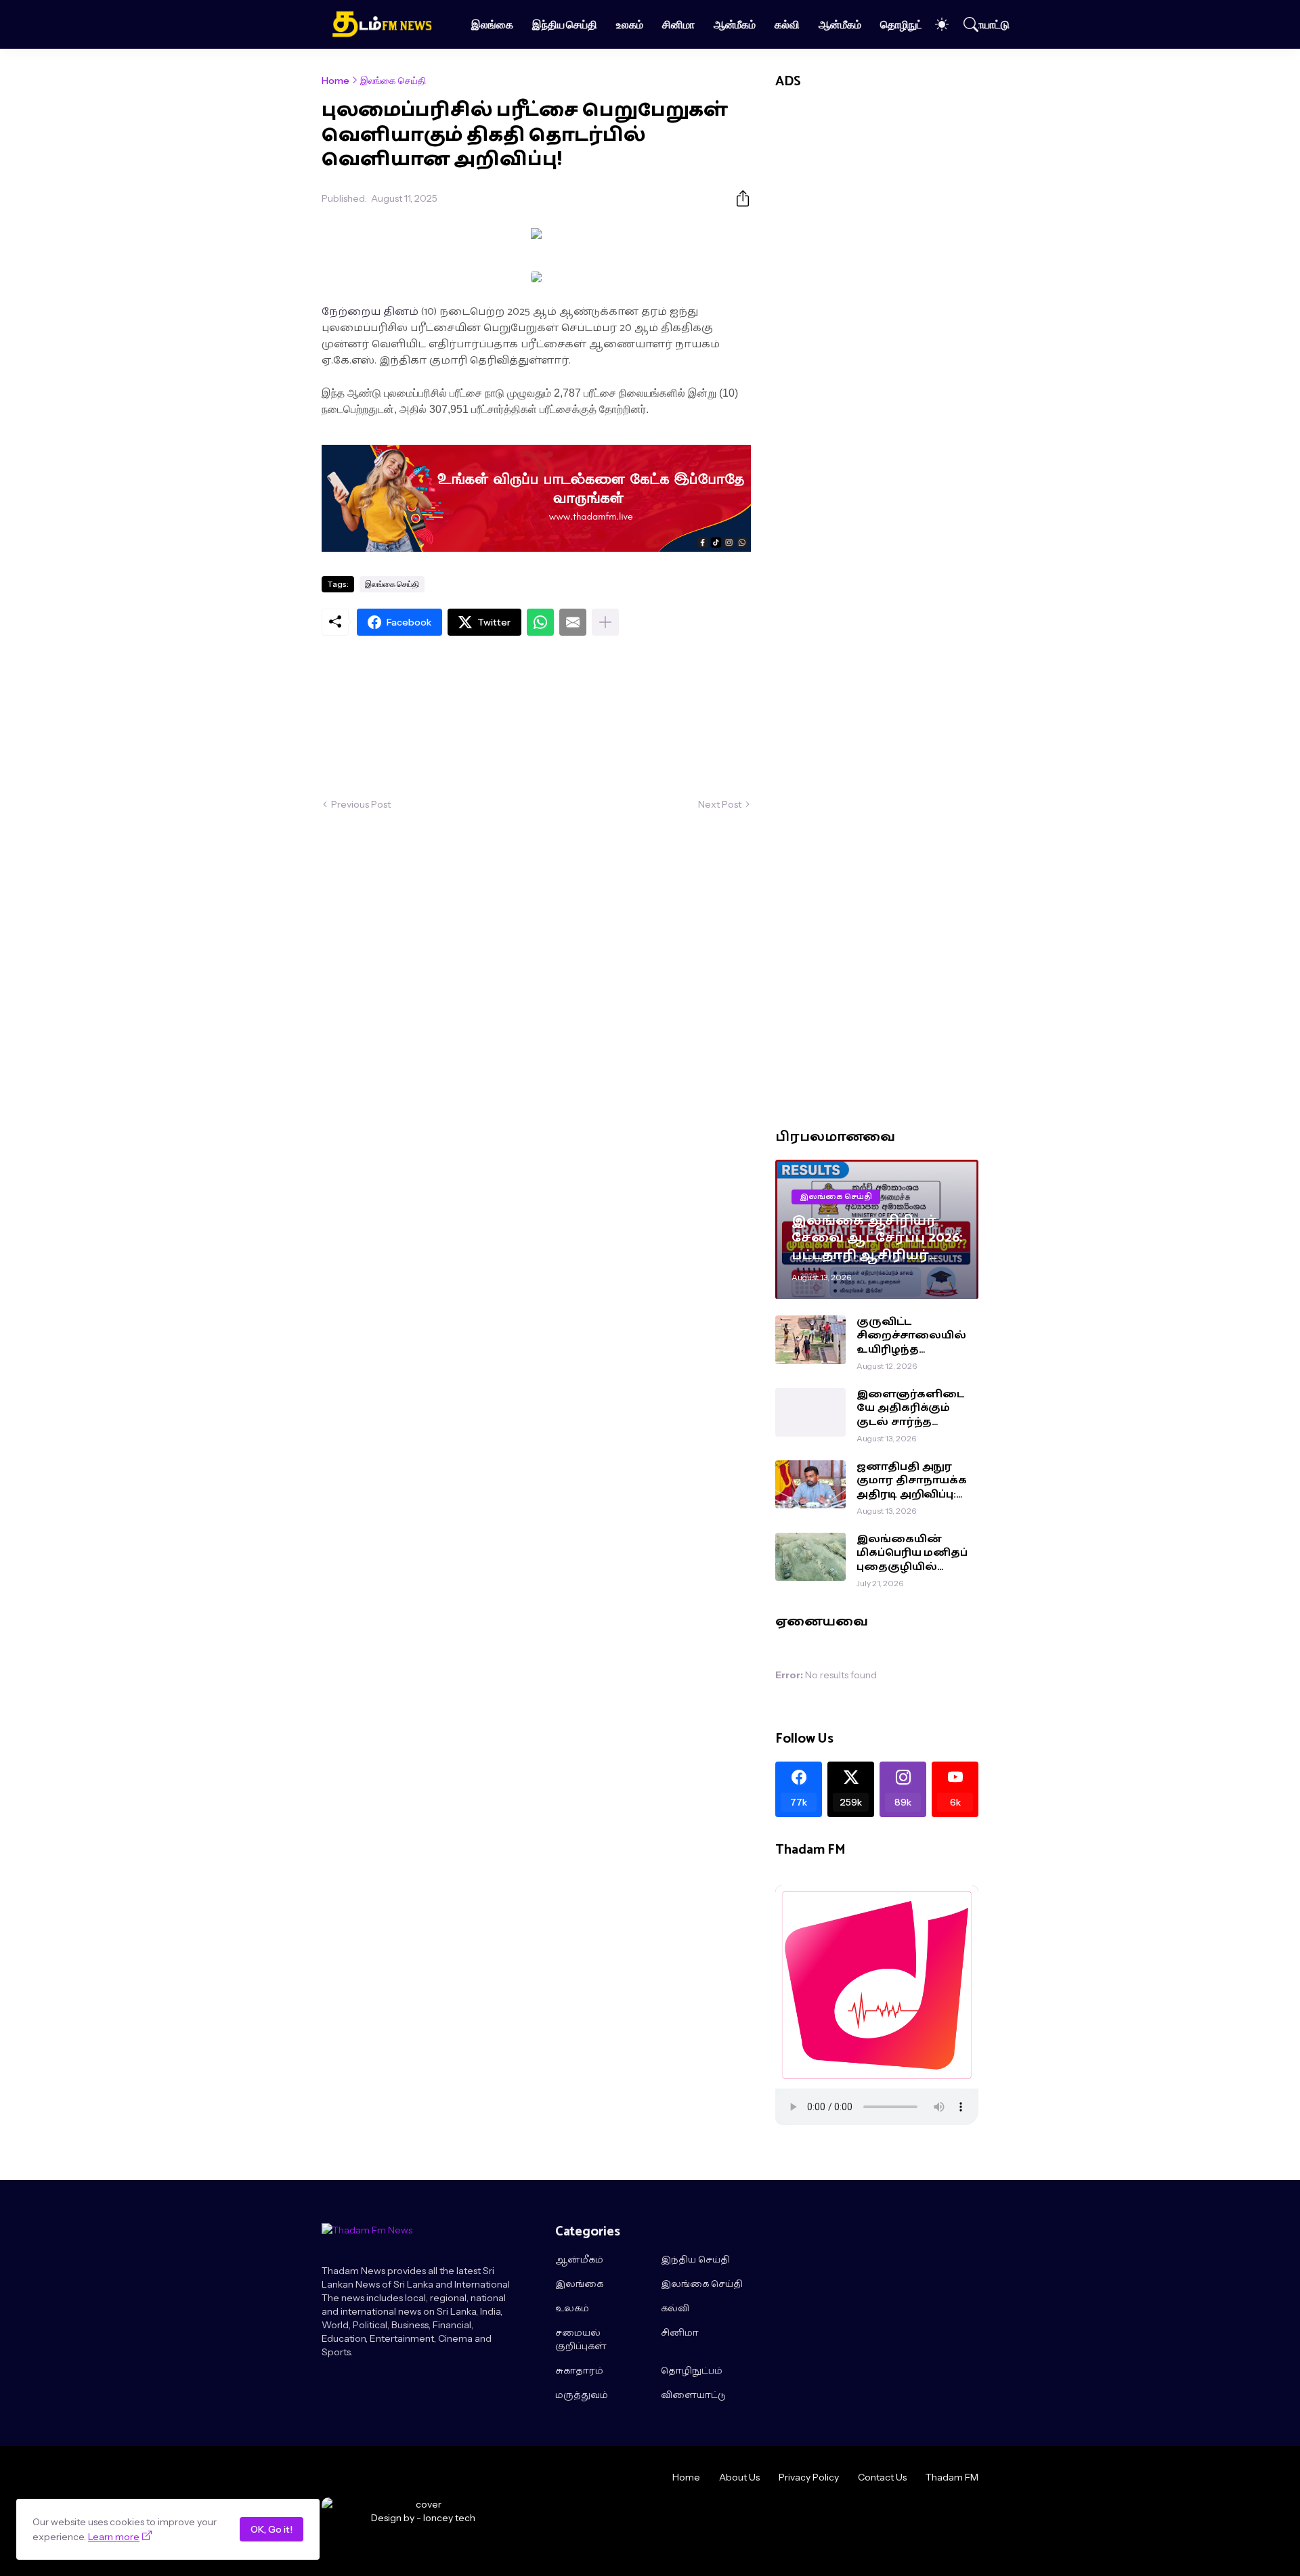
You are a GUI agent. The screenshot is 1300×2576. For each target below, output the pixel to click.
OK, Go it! (272, 2529)
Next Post (720, 804)
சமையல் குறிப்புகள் (581, 2340)
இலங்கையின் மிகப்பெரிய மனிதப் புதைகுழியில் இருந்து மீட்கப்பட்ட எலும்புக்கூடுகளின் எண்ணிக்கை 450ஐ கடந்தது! (913, 1553)
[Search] (965, 24)
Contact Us (882, 2477)
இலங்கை (492, 24)
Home (335, 81)
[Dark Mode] (935, 24)
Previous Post (361, 804)
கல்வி (787, 24)
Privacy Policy (809, 2477)
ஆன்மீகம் (735, 24)
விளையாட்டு (982, 24)
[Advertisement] (536, 717)
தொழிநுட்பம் (908, 24)
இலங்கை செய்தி (393, 81)
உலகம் (630, 24)
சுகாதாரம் (579, 2372)
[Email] (573, 622)
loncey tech (449, 2518)
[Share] (737, 198)
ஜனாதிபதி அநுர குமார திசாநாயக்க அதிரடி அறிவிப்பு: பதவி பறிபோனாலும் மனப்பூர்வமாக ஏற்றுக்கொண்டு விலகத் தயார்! (912, 1481)
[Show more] (605, 622)
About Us (739, 2477)
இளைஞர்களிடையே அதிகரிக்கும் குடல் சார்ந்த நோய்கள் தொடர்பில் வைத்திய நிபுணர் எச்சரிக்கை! (910, 1409)
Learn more (114, 2537)
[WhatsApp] (540, 622)
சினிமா (678, 24)
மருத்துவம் (582, 2396)
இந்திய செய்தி (565, 24)
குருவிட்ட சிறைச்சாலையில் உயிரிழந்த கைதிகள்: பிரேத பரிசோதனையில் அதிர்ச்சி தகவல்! (911, 1336)
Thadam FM (952, 2477)
